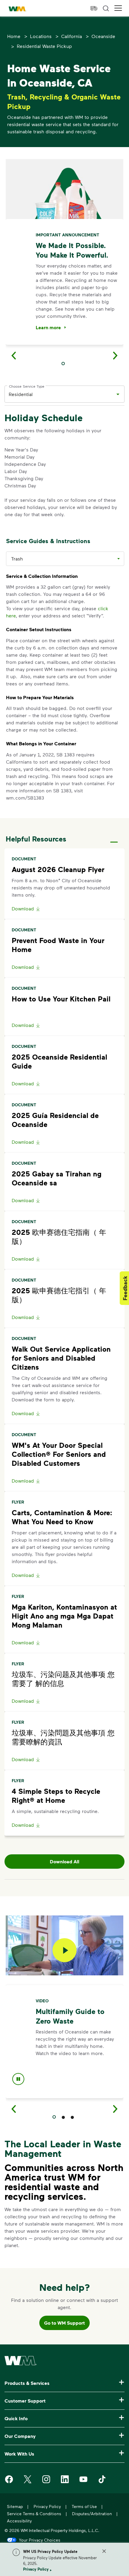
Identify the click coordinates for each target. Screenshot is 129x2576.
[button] (118, 8)
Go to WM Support (64, 2323)
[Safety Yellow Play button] (64, 1950)
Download (23, 908)
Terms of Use (84, 2506)
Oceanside (103, 36)
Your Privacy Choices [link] (40, 2540)
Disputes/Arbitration (92, 2514)
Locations (41, 36)
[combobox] (60, 394)
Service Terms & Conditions (34, 2514)
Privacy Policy (36, 2569)
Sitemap (15, 2506)
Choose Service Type (27, 386)
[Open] (118, 394)
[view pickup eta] (94, 8)
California (72, 36)
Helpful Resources (36, 839)
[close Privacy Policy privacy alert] (104, 2551)
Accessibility (19, 2521)
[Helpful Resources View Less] (114, 837)
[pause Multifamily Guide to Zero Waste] (18, 2080)
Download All (64, 1862)
